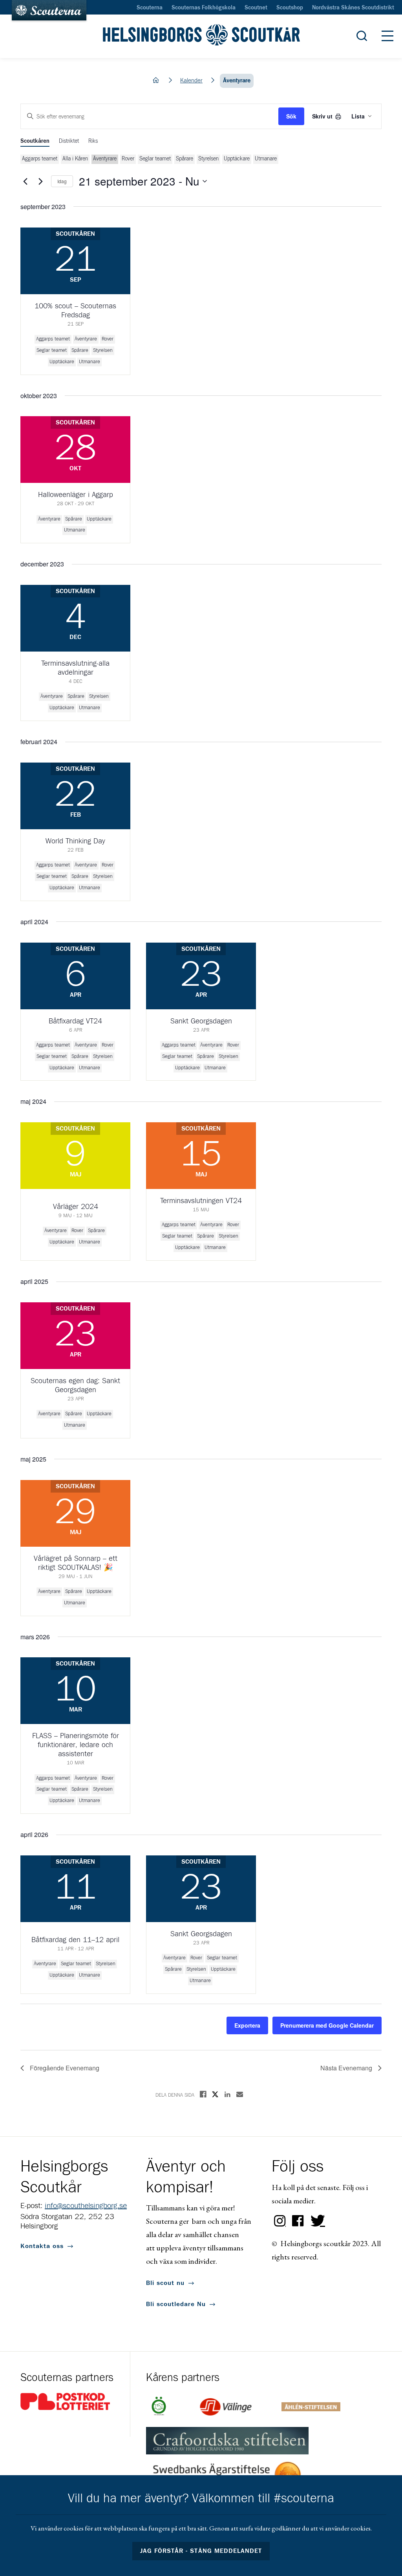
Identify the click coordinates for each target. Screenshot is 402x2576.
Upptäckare (237, 159)
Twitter (316, 2221)
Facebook (298, 2221)
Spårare (185, 159)
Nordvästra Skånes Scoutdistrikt (353, 8)
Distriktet (69, 141)
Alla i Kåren (75, 159)
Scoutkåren (35, 141)
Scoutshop (290, 8)
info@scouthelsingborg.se (86, 2206)
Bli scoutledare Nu (176, 2304)
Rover (128, 159)
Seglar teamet (155, 159)
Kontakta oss (42, 2246)
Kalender (191, 81)
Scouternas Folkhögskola (204, 8)
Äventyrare (105, 159)
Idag (62, 181)
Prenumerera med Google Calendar (327, 2025)
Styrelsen (208, 159)
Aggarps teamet (40, 159)
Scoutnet (256, 8)
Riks (93, 141)
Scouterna (150, 8)
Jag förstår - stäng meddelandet (201, 2551)
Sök (291, 116)
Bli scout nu (165, 2283)
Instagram (280, 2221)
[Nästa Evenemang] (40, 181)
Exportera (247, 2025)
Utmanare (266, 159)
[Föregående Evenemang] (25, 181)
